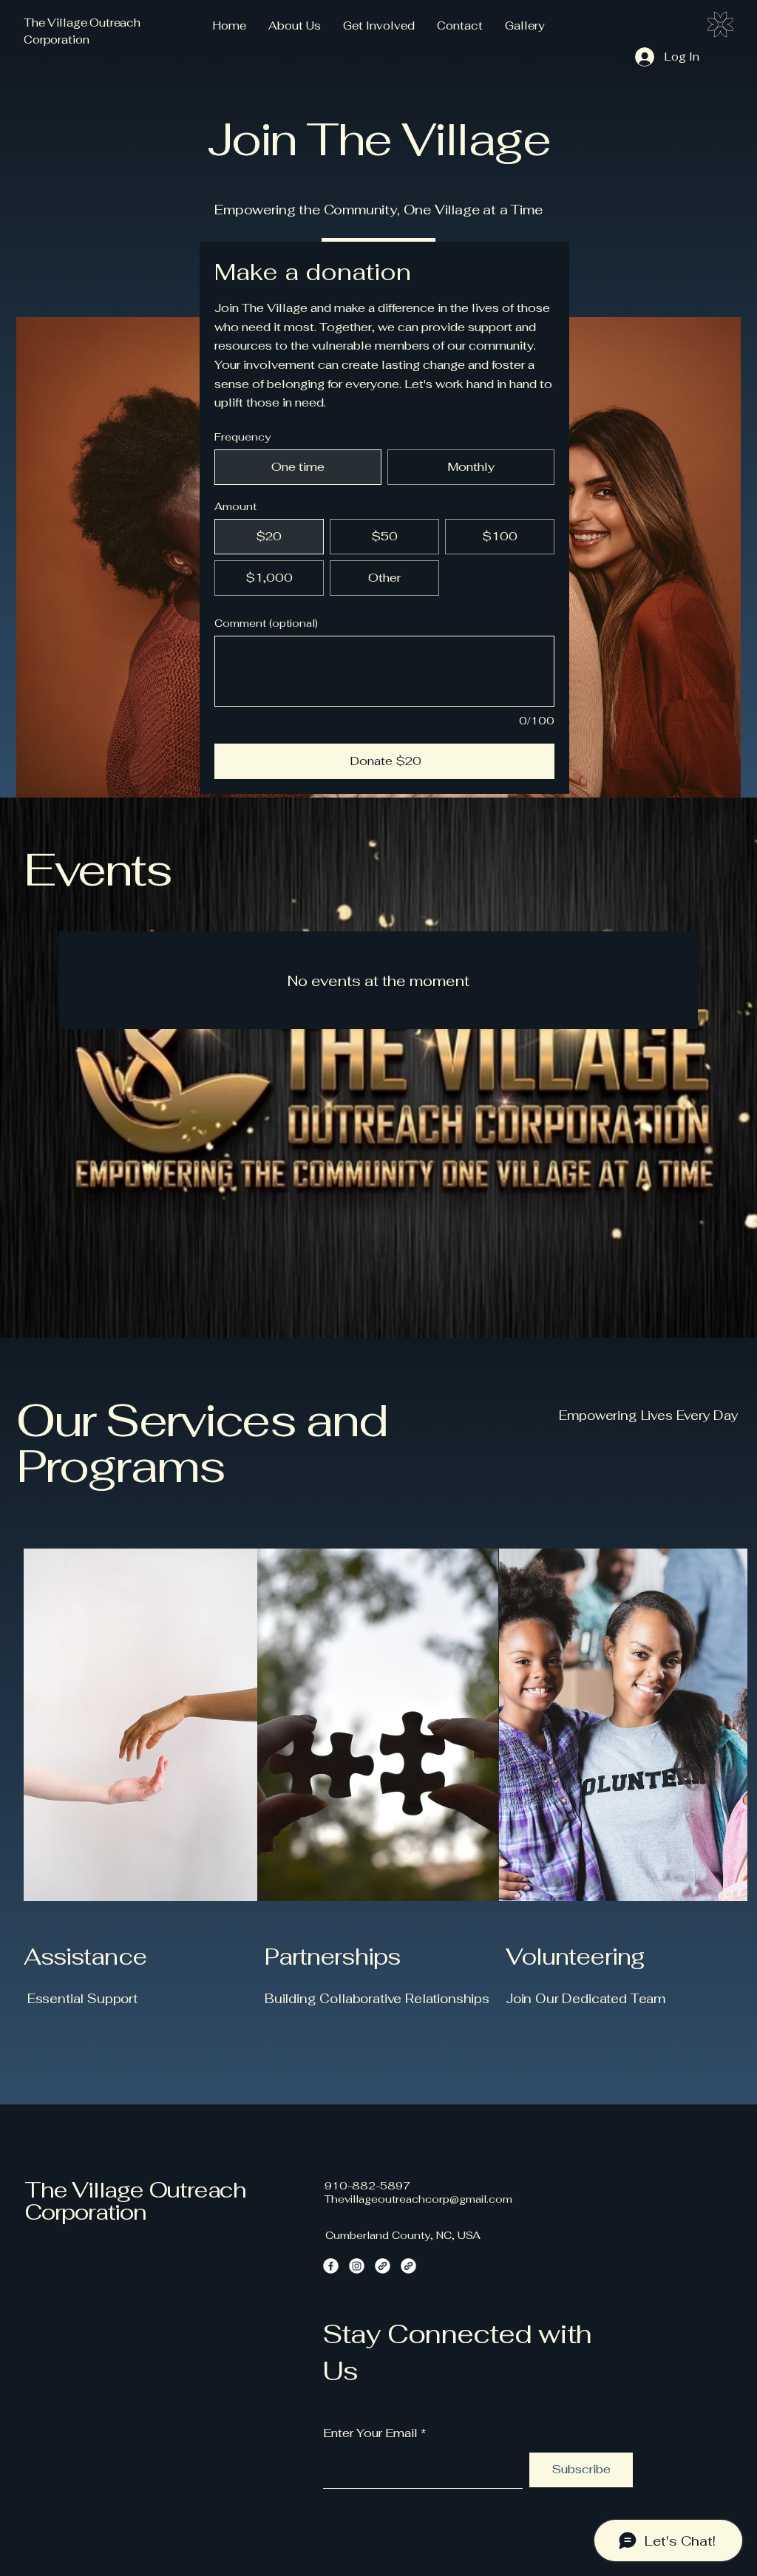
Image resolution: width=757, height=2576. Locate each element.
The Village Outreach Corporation (135, 2201)
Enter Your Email (370, 2433)
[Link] (383, 2266)
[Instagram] (357, 2266)
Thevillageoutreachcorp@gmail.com (418, 2199)
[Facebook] (331, 2266)
